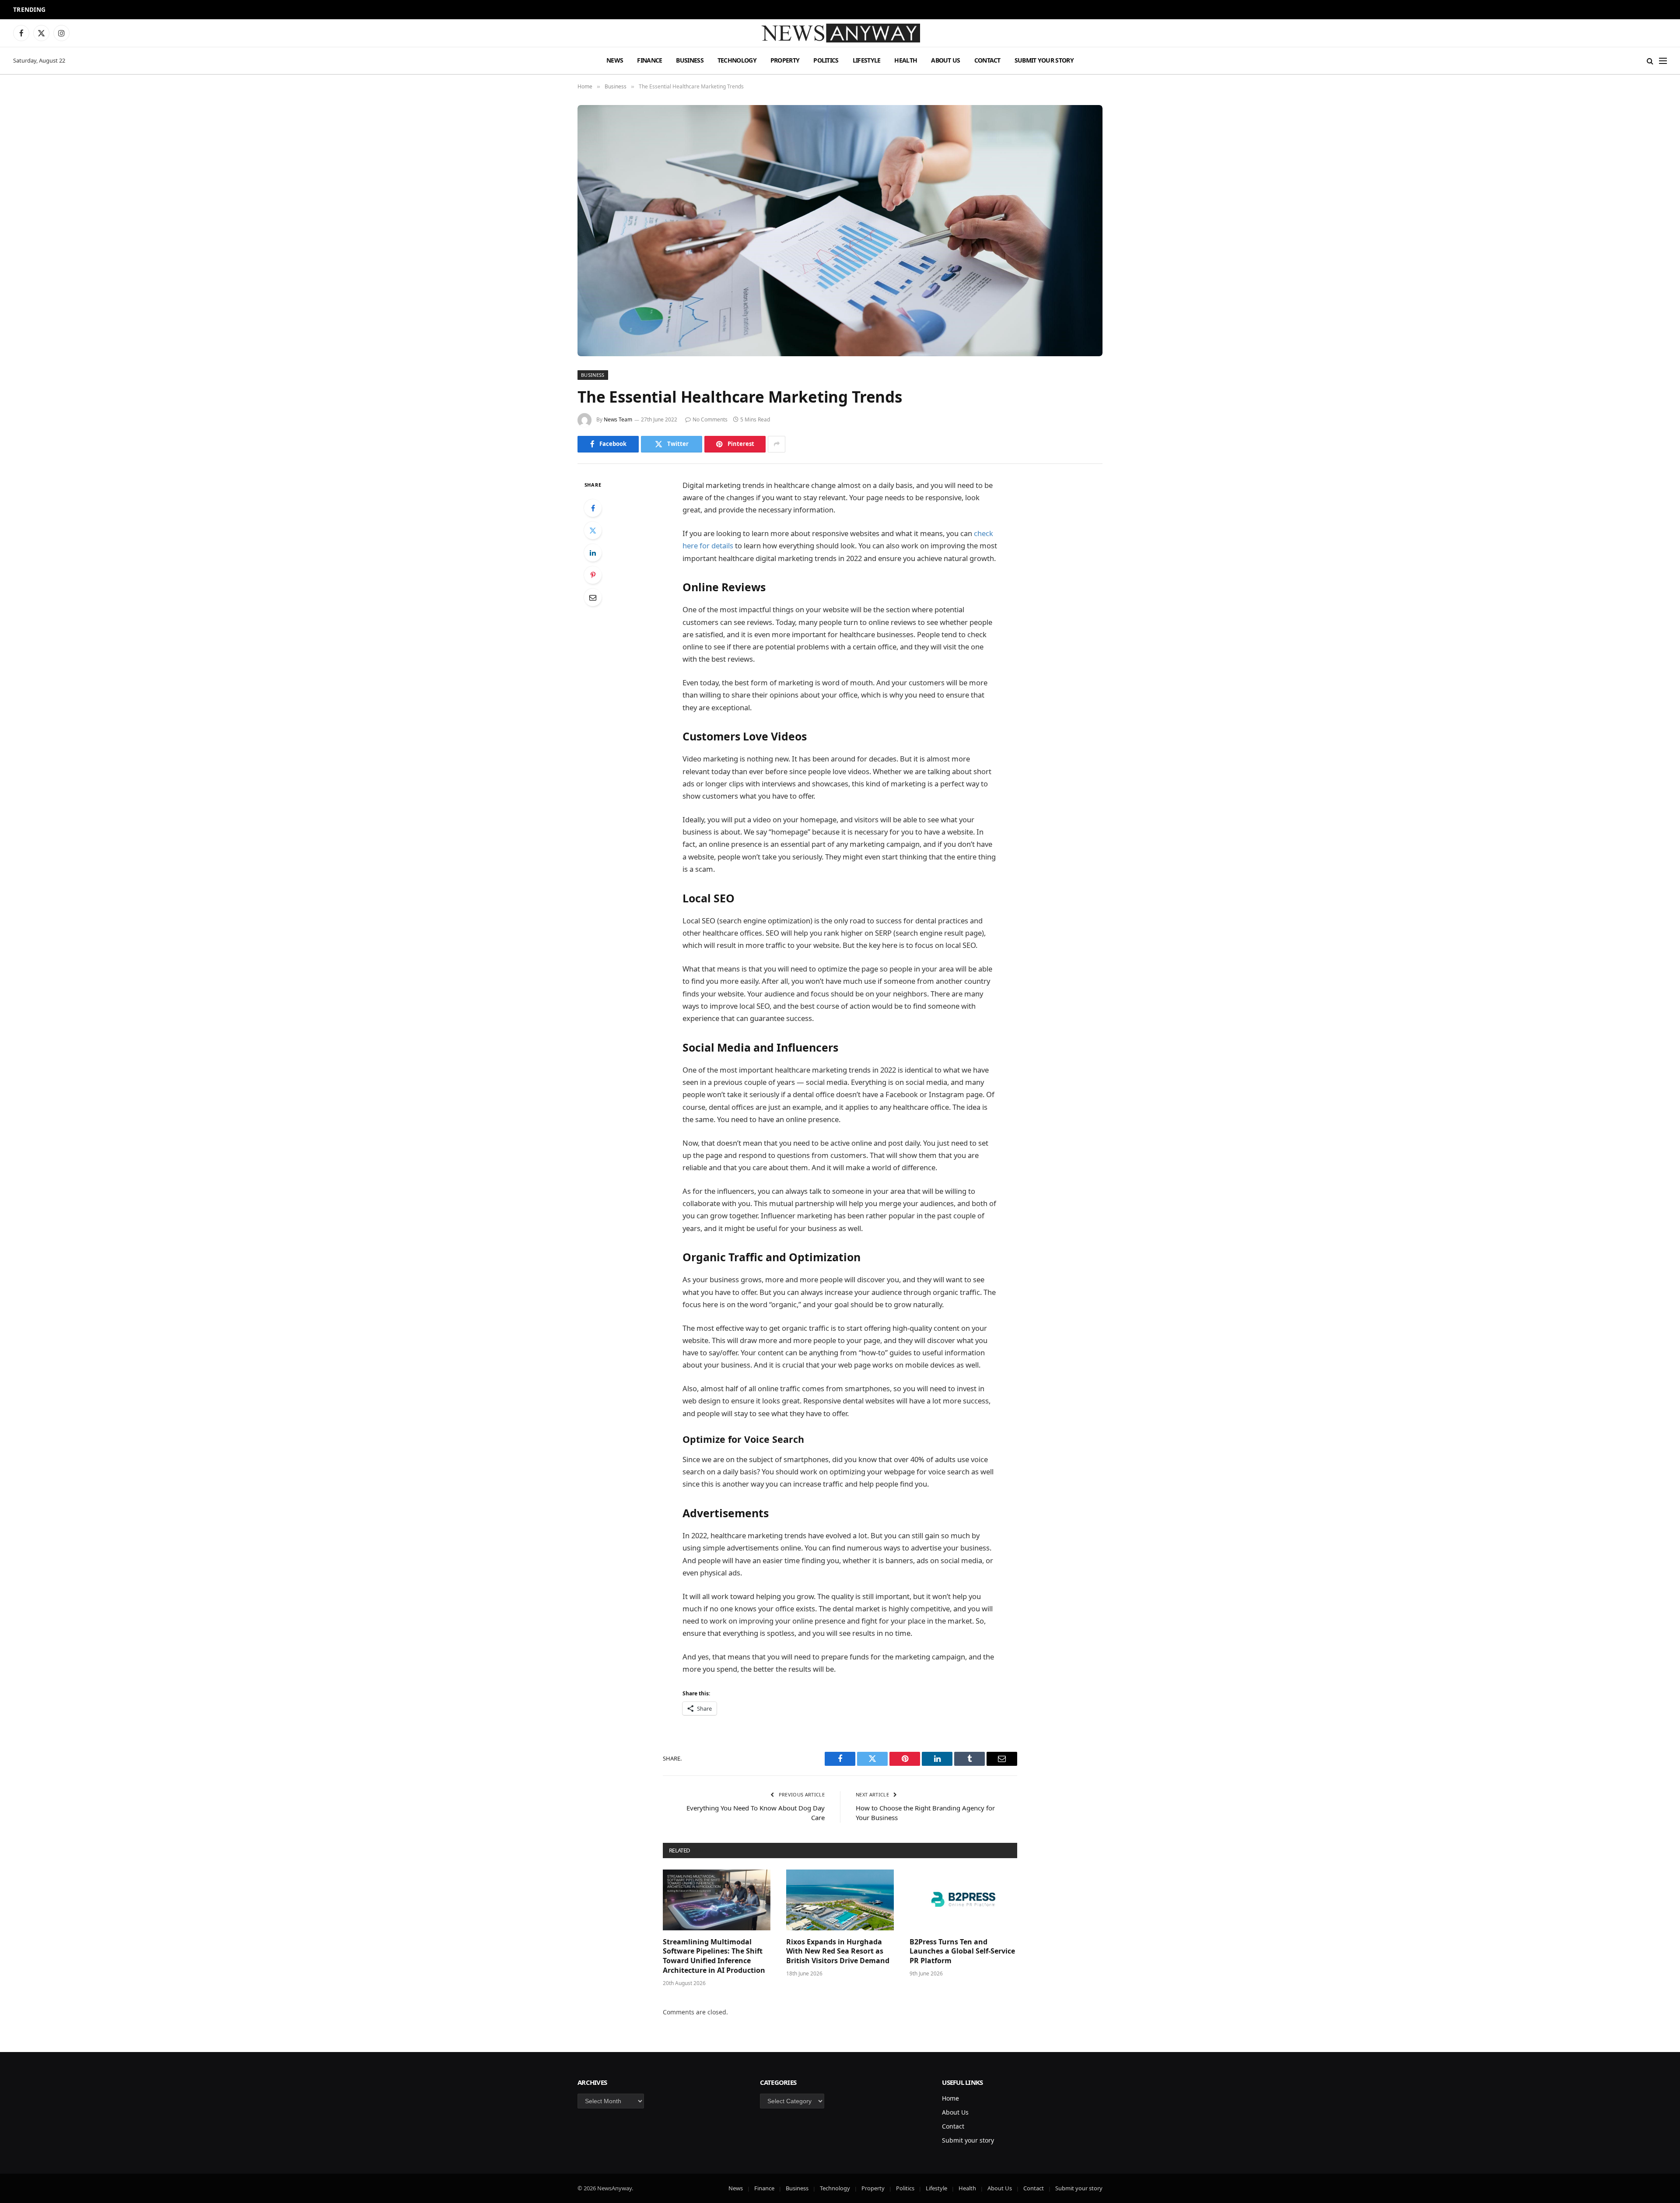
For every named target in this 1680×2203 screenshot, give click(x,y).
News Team (618, 419)
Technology (737, 60)
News (615, 60)
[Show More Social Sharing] (777, 444)
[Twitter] (593, 530)
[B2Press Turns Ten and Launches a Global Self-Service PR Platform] (963, 1900)
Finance (649, 60)
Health (906, 60)
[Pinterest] (593, 575)
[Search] (1650, 61)
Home (950, 2098)
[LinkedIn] (593, 553)
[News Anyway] (840, 33)
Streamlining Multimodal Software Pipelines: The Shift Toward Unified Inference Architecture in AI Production (714, 1956)
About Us (945, 60)
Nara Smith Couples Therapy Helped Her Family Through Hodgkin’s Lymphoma (168, 10)
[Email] (593, 597)
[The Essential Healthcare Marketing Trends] (840, 231)
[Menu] (1663, 61)
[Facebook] (593, 508)
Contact (987, 60)
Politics (826, 60)
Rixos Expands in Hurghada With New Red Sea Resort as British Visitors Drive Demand (838, 1952)
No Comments (710, 419)
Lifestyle (867, 60)
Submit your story (1044, 60)
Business (689, 60)
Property (785, 60)
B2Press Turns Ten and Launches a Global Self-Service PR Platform (962, 1952)
